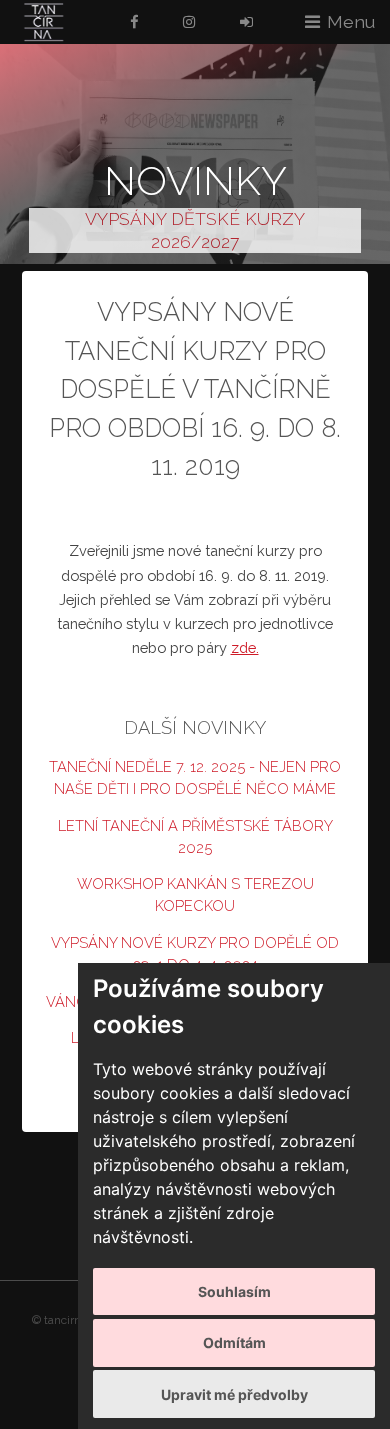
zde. (245, 647)
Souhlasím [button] (234, 1291)
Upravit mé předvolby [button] (234, 1394)
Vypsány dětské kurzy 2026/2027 (195, 230)
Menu (351, 21)
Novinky (195, 180)
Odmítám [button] (234, 1342)
